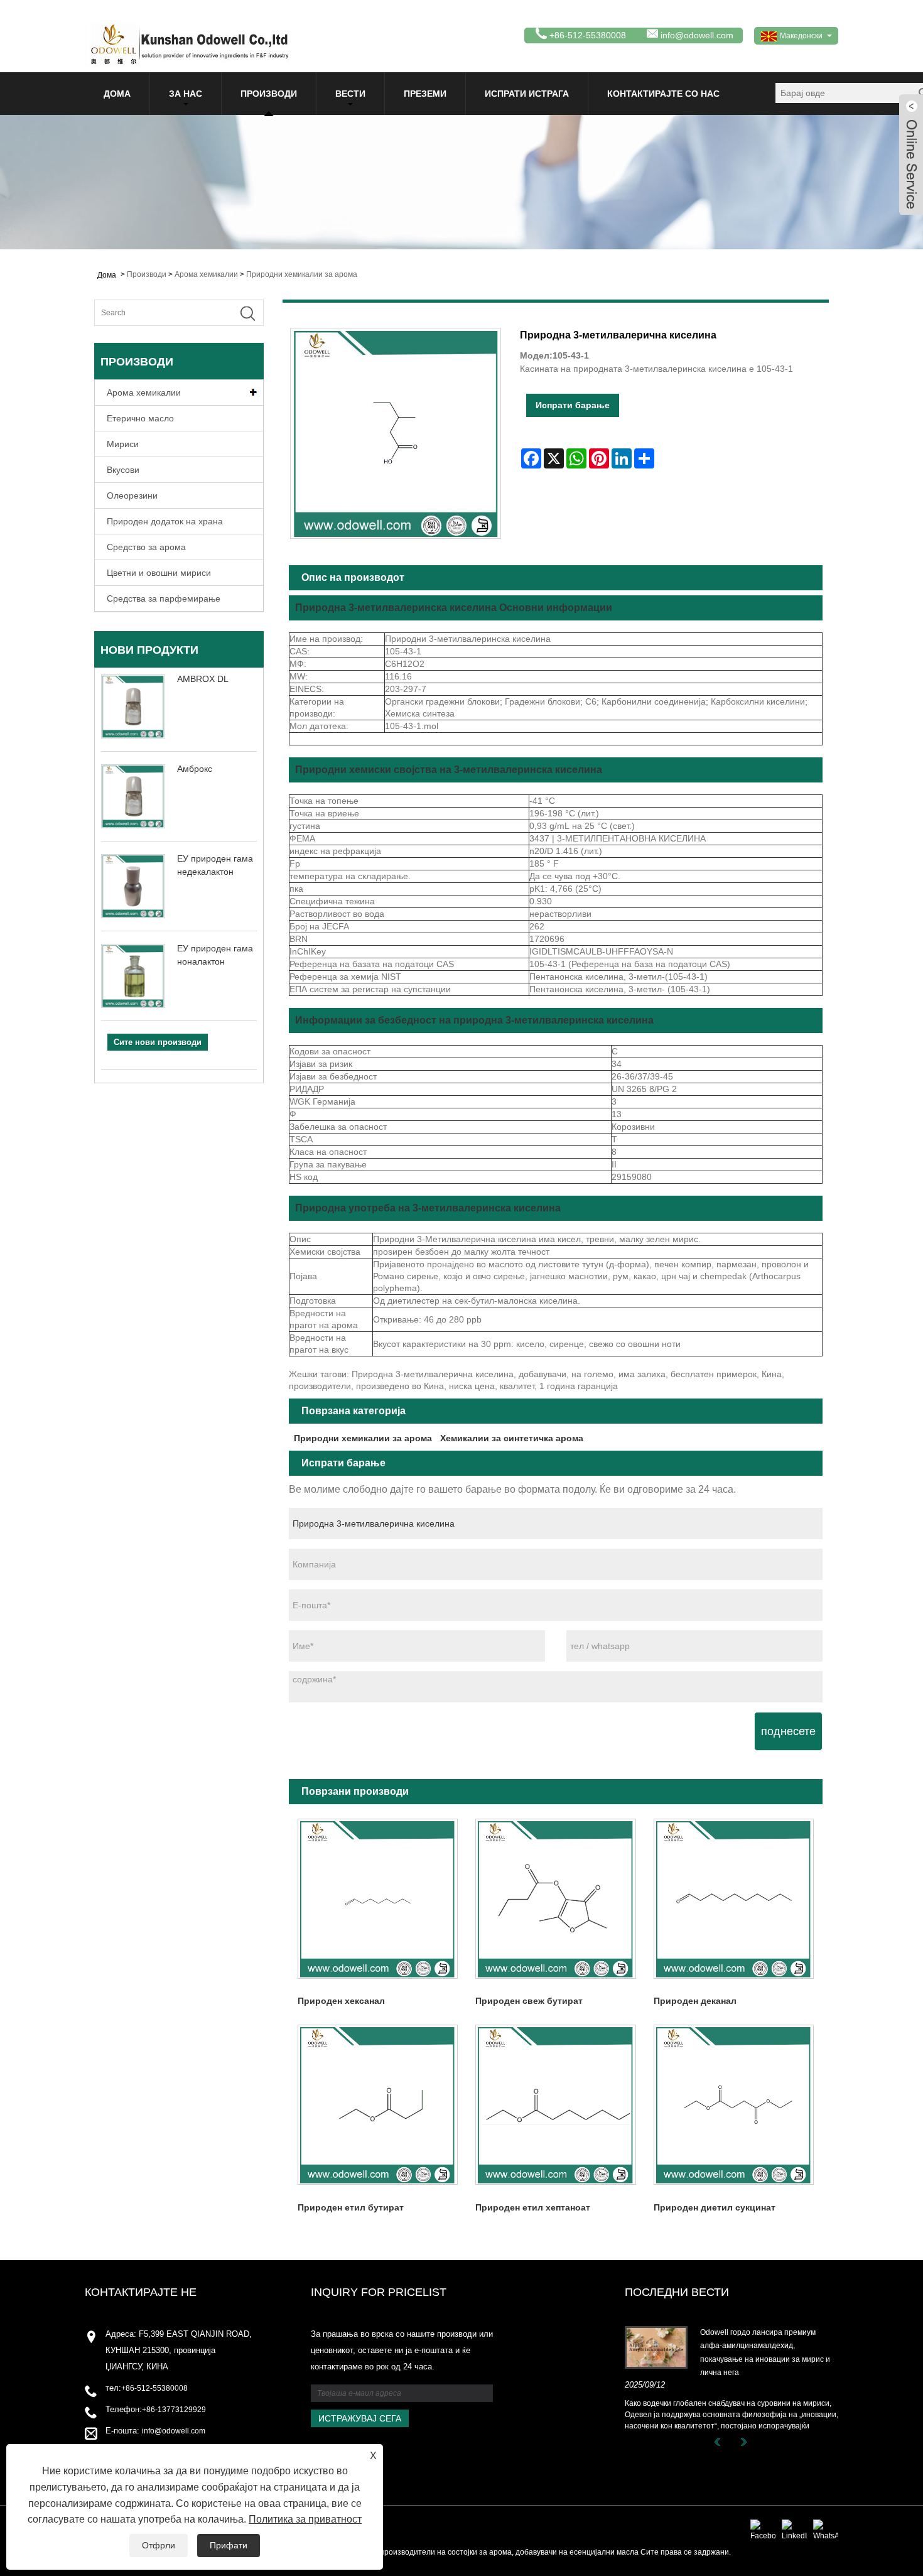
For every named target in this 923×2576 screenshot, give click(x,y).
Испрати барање (573, 405)
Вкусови (123, 470)
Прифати (229, 2545)
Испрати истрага (527, 94)
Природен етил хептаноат (533, 2207)
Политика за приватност (305, 2519)
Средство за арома (146, 547)
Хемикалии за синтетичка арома (512, 1438)
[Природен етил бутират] (378, 2105)
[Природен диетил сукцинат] (734, 2105)
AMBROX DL (203, 679)
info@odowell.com (697, 35)
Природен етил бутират (351, 2207)
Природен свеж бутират (529, 2001)
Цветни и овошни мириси (159, 573)
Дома (117, 94)
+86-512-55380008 (154, 2388)
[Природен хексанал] (378, 1899)
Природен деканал (695, 2001)
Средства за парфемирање (164, 598)
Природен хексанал (341, 2001)
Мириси (123, 444)
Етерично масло (140, 418)
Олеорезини (132, 495)
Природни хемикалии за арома (302, 274)
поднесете (788, 1731)
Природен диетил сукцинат (715, 2207)
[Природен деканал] (734, 1899)
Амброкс (195, 769)
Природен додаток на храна (165, 521)
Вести (350, 94)
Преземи (425, 94)
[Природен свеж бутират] (555, 1899)
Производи (269, 94)
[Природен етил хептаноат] (555, 2105)
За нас (186, 94)
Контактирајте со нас (663, 94)
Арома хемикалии (206, 274)
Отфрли (159, 2545)
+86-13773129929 (174, 2410)
